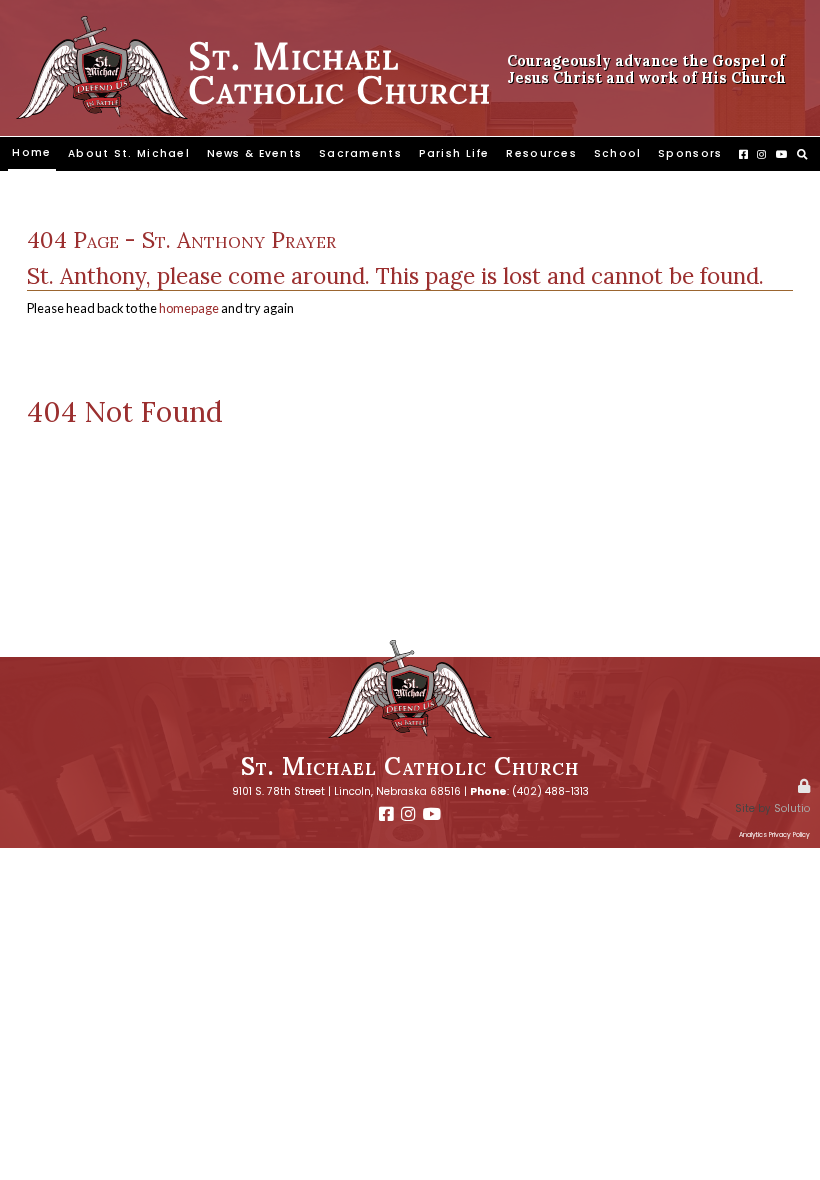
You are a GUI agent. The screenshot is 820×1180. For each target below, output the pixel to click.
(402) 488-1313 (550, 791)
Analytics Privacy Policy (774, 834)
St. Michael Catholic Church (410, 766)
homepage (189, 308)
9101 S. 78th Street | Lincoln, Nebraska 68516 (346, 791)
